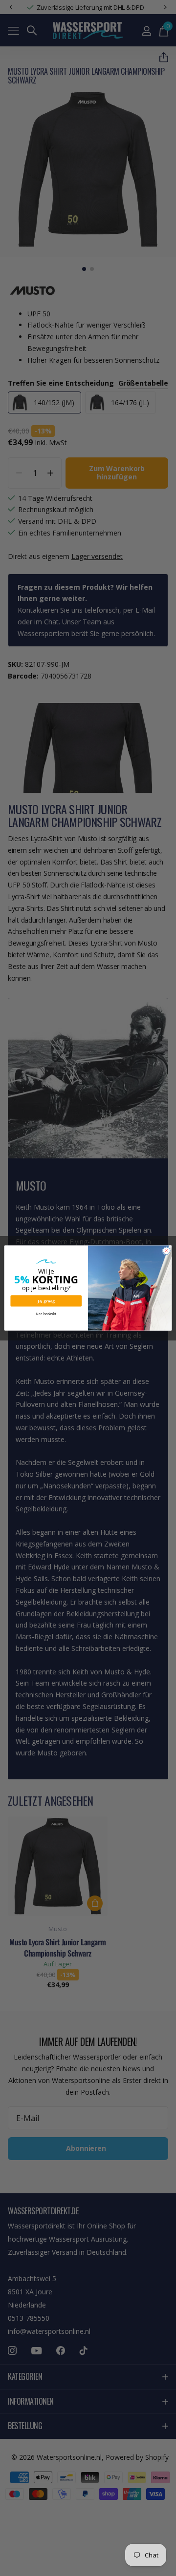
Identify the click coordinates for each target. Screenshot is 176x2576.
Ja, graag (46, 1301)
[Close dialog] (166, 1251)
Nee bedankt (46, 1314)
